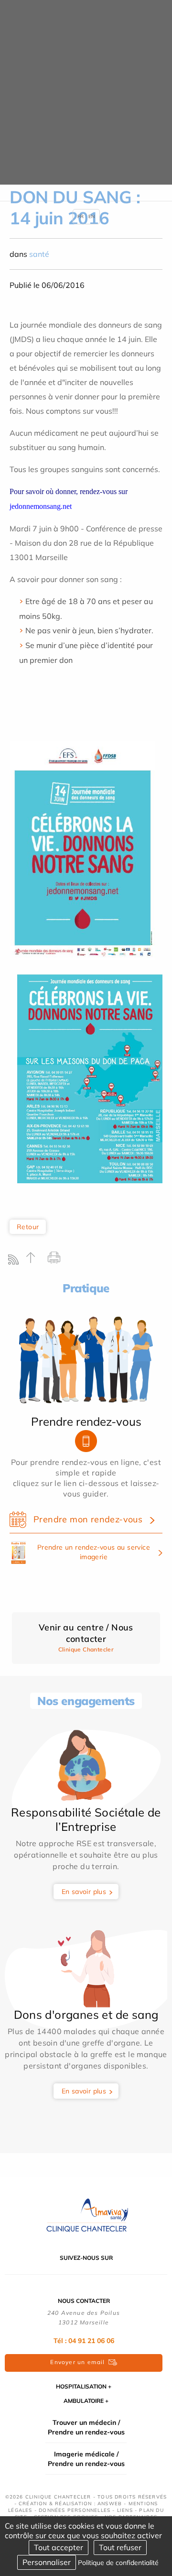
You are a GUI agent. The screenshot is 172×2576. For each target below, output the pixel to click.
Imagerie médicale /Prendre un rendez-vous (86, 2459)
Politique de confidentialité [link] (118, 2563)
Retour (28, 1227)
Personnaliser (47, 2562)
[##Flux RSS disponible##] (16, 1262)
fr (81, 216)
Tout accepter (59, 2547)
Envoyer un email (77, 2362)
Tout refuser (120, 2547)
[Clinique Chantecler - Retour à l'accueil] (86, 2215)
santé (39, 254)
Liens (125, 2510)
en (92, 216)
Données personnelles (75, 2510)
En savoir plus (84, 1892)
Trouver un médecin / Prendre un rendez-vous (86, 2427)
